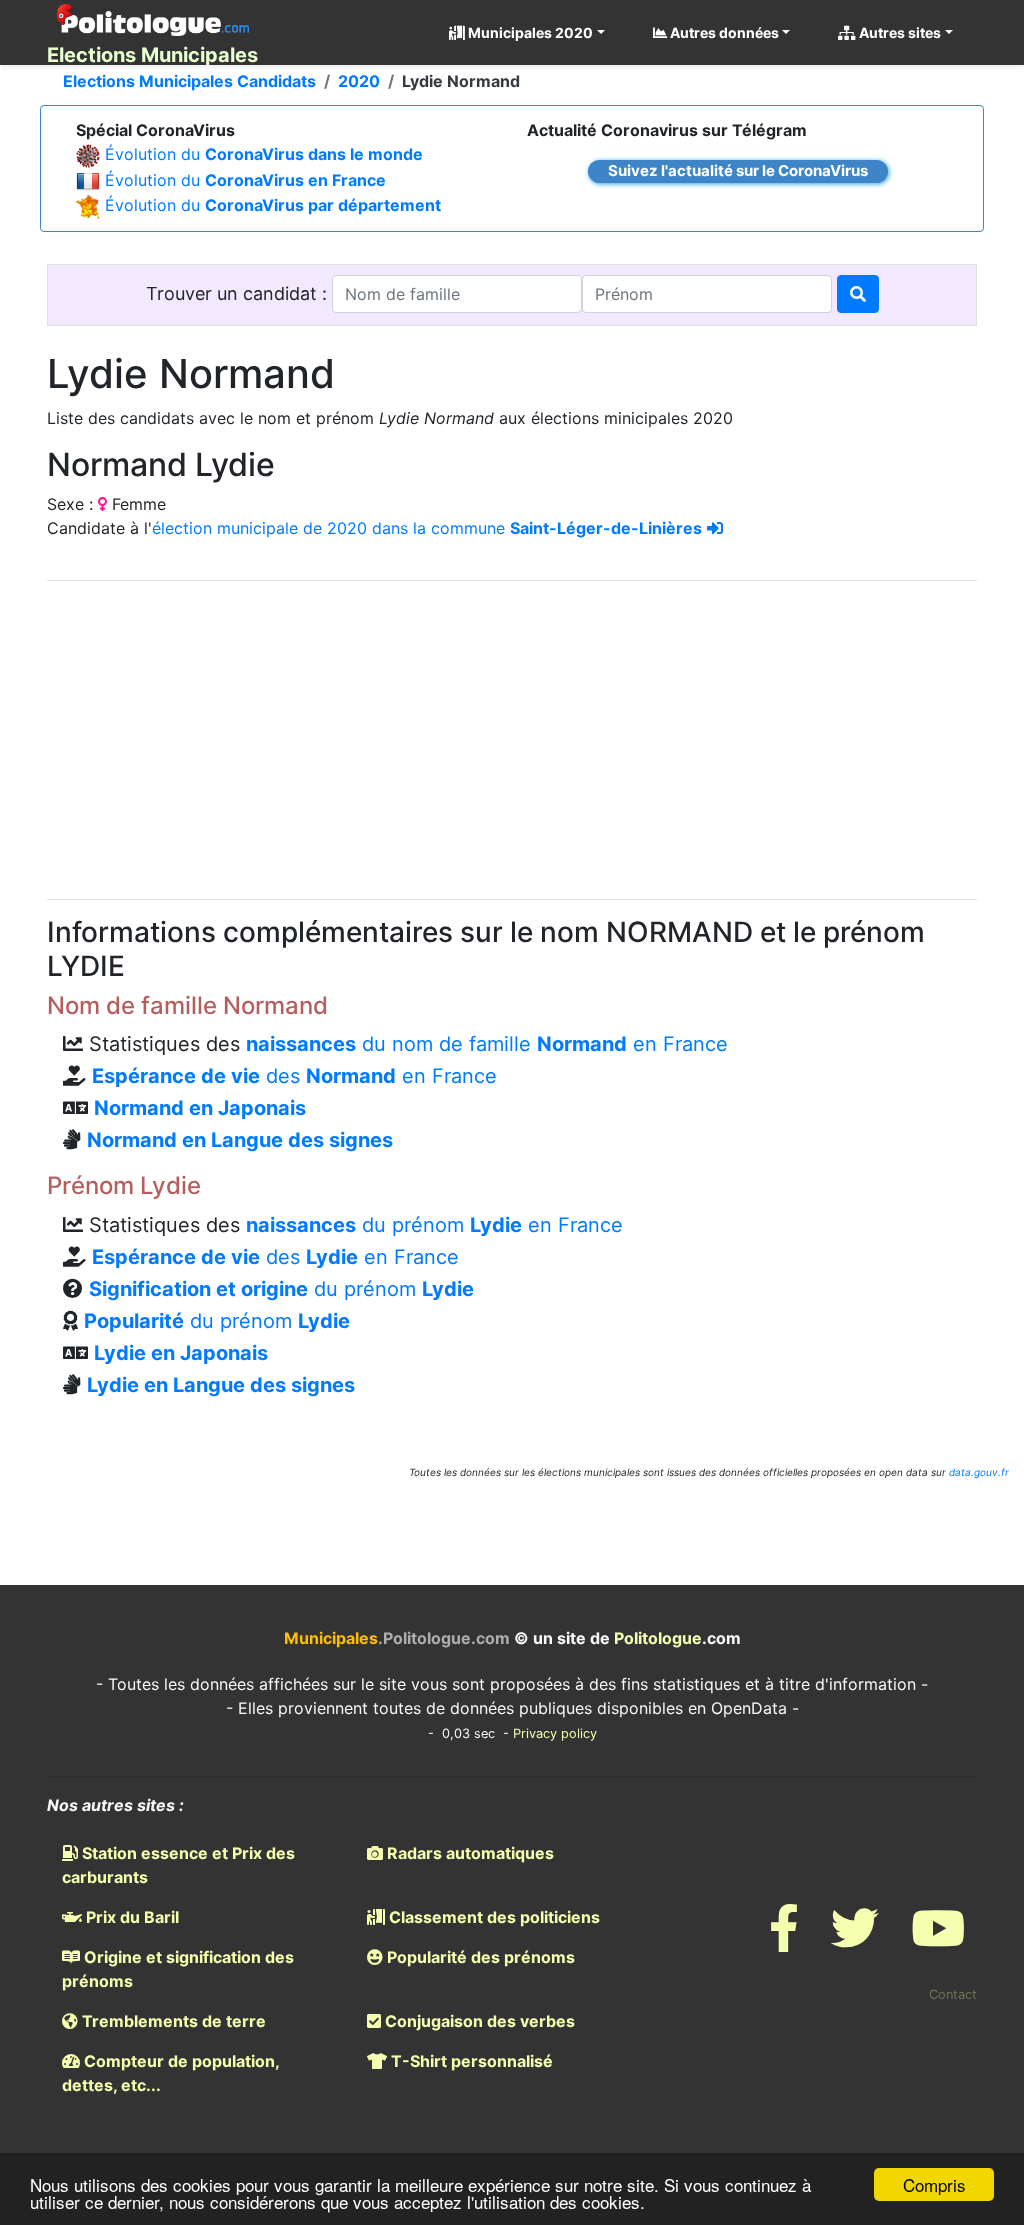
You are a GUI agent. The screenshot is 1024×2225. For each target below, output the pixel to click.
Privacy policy (555, 1733)
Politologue (658, 1638)
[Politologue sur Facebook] (784, 1940)
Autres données (723, 32)
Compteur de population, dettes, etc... (170, 2073)
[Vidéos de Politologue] (938, 1940)
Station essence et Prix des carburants (178, 1865)
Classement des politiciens (492, 1917)
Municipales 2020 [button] (529, 32)
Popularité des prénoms (479, 1957)
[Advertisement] (512, 737)
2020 (359, 81)
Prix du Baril (130, 1917)
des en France (294, 1076)
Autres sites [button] (898, 32)
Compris (934, 2184)
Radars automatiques (468, 1853)
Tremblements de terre (172, 2021)
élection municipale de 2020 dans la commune (427, 528)
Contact (953, 1994)
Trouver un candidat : (239, 293)
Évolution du (264, 154)
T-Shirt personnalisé (470, 2061)
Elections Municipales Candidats (189, 81)
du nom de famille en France (487, 1044)
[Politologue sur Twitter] (855, 1940)
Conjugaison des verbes (478, 2021)
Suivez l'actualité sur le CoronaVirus (738, 170)
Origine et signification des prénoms (178, 1969)
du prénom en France (434, 1225)
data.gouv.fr (979, 1472)
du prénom (281, 1289)
